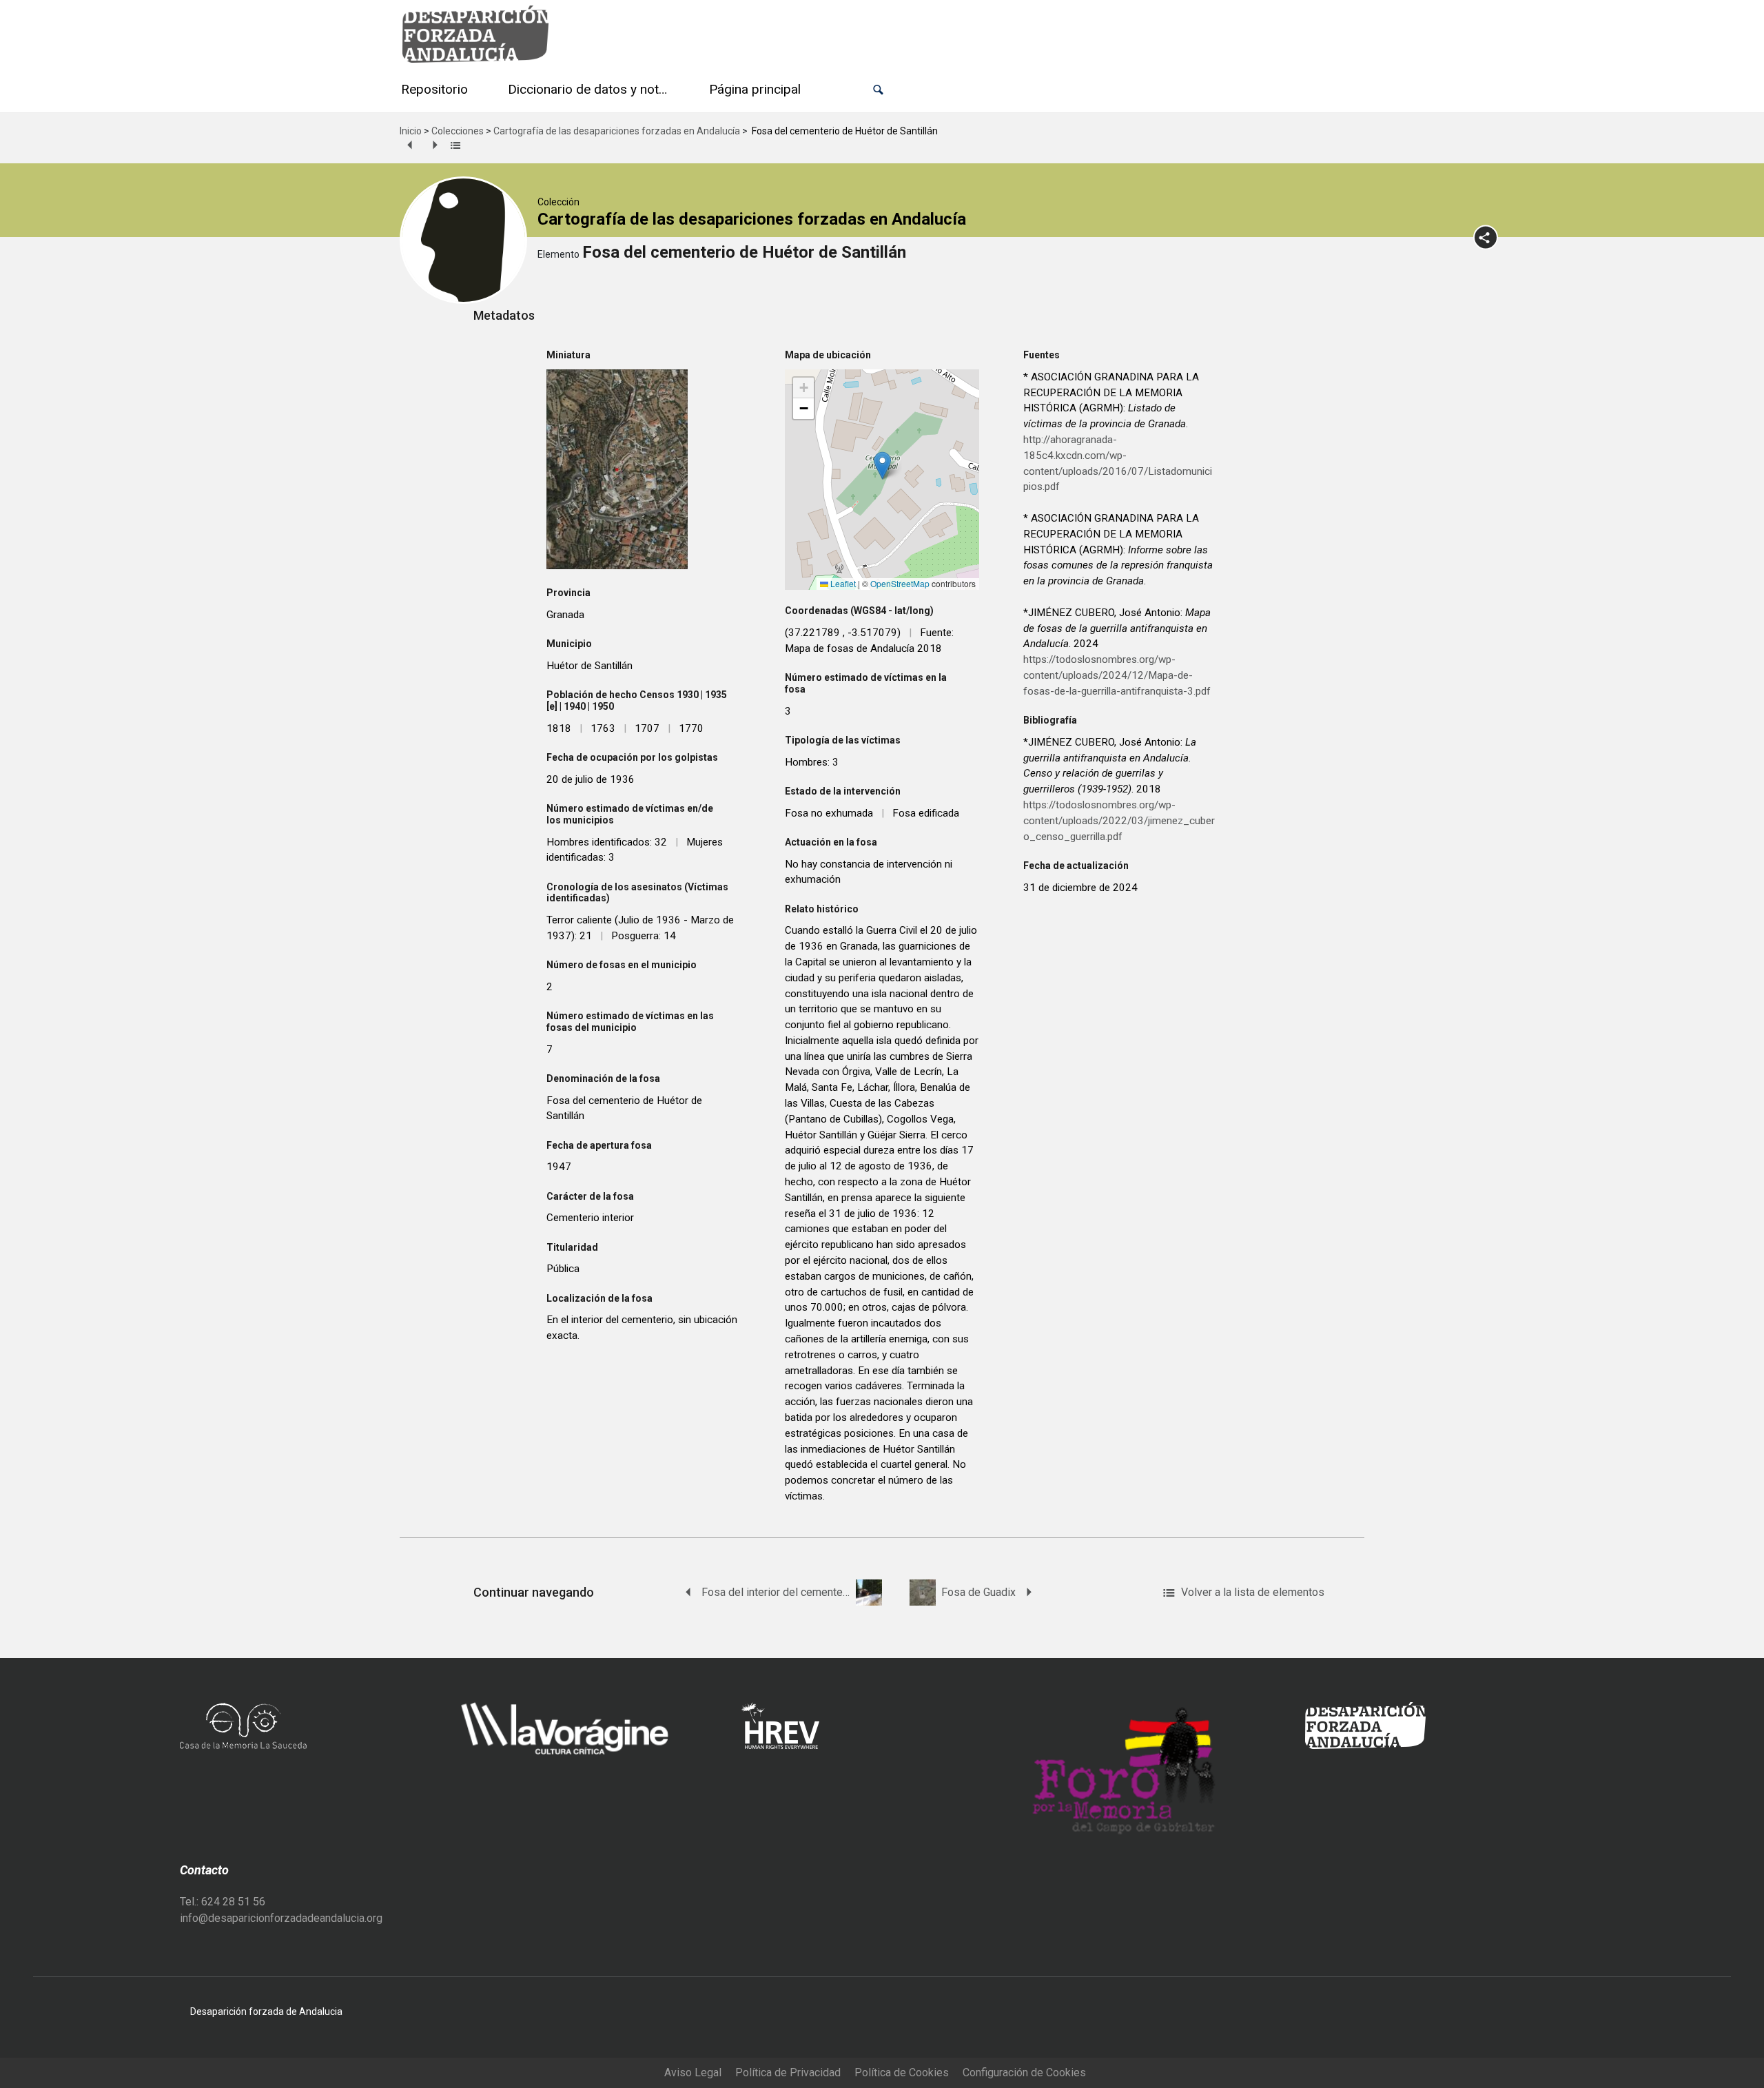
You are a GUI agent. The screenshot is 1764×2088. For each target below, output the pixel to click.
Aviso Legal (693, 2072)
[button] (878, 90)
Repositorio (434, 89)
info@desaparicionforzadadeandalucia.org (281, 1918)
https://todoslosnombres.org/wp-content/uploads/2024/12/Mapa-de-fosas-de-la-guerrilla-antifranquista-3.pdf (1117, 675)
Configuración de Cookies (1024, 2072)
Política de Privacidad (788, 2072)
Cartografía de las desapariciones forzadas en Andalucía (617, 131)
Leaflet (842, 583)
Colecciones (458, 131)
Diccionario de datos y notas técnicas (591, 89)
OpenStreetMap (900, 583)
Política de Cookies (902, 2072)
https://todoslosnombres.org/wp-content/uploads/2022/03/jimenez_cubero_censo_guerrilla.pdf (1119, 821)
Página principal (755, 89)
